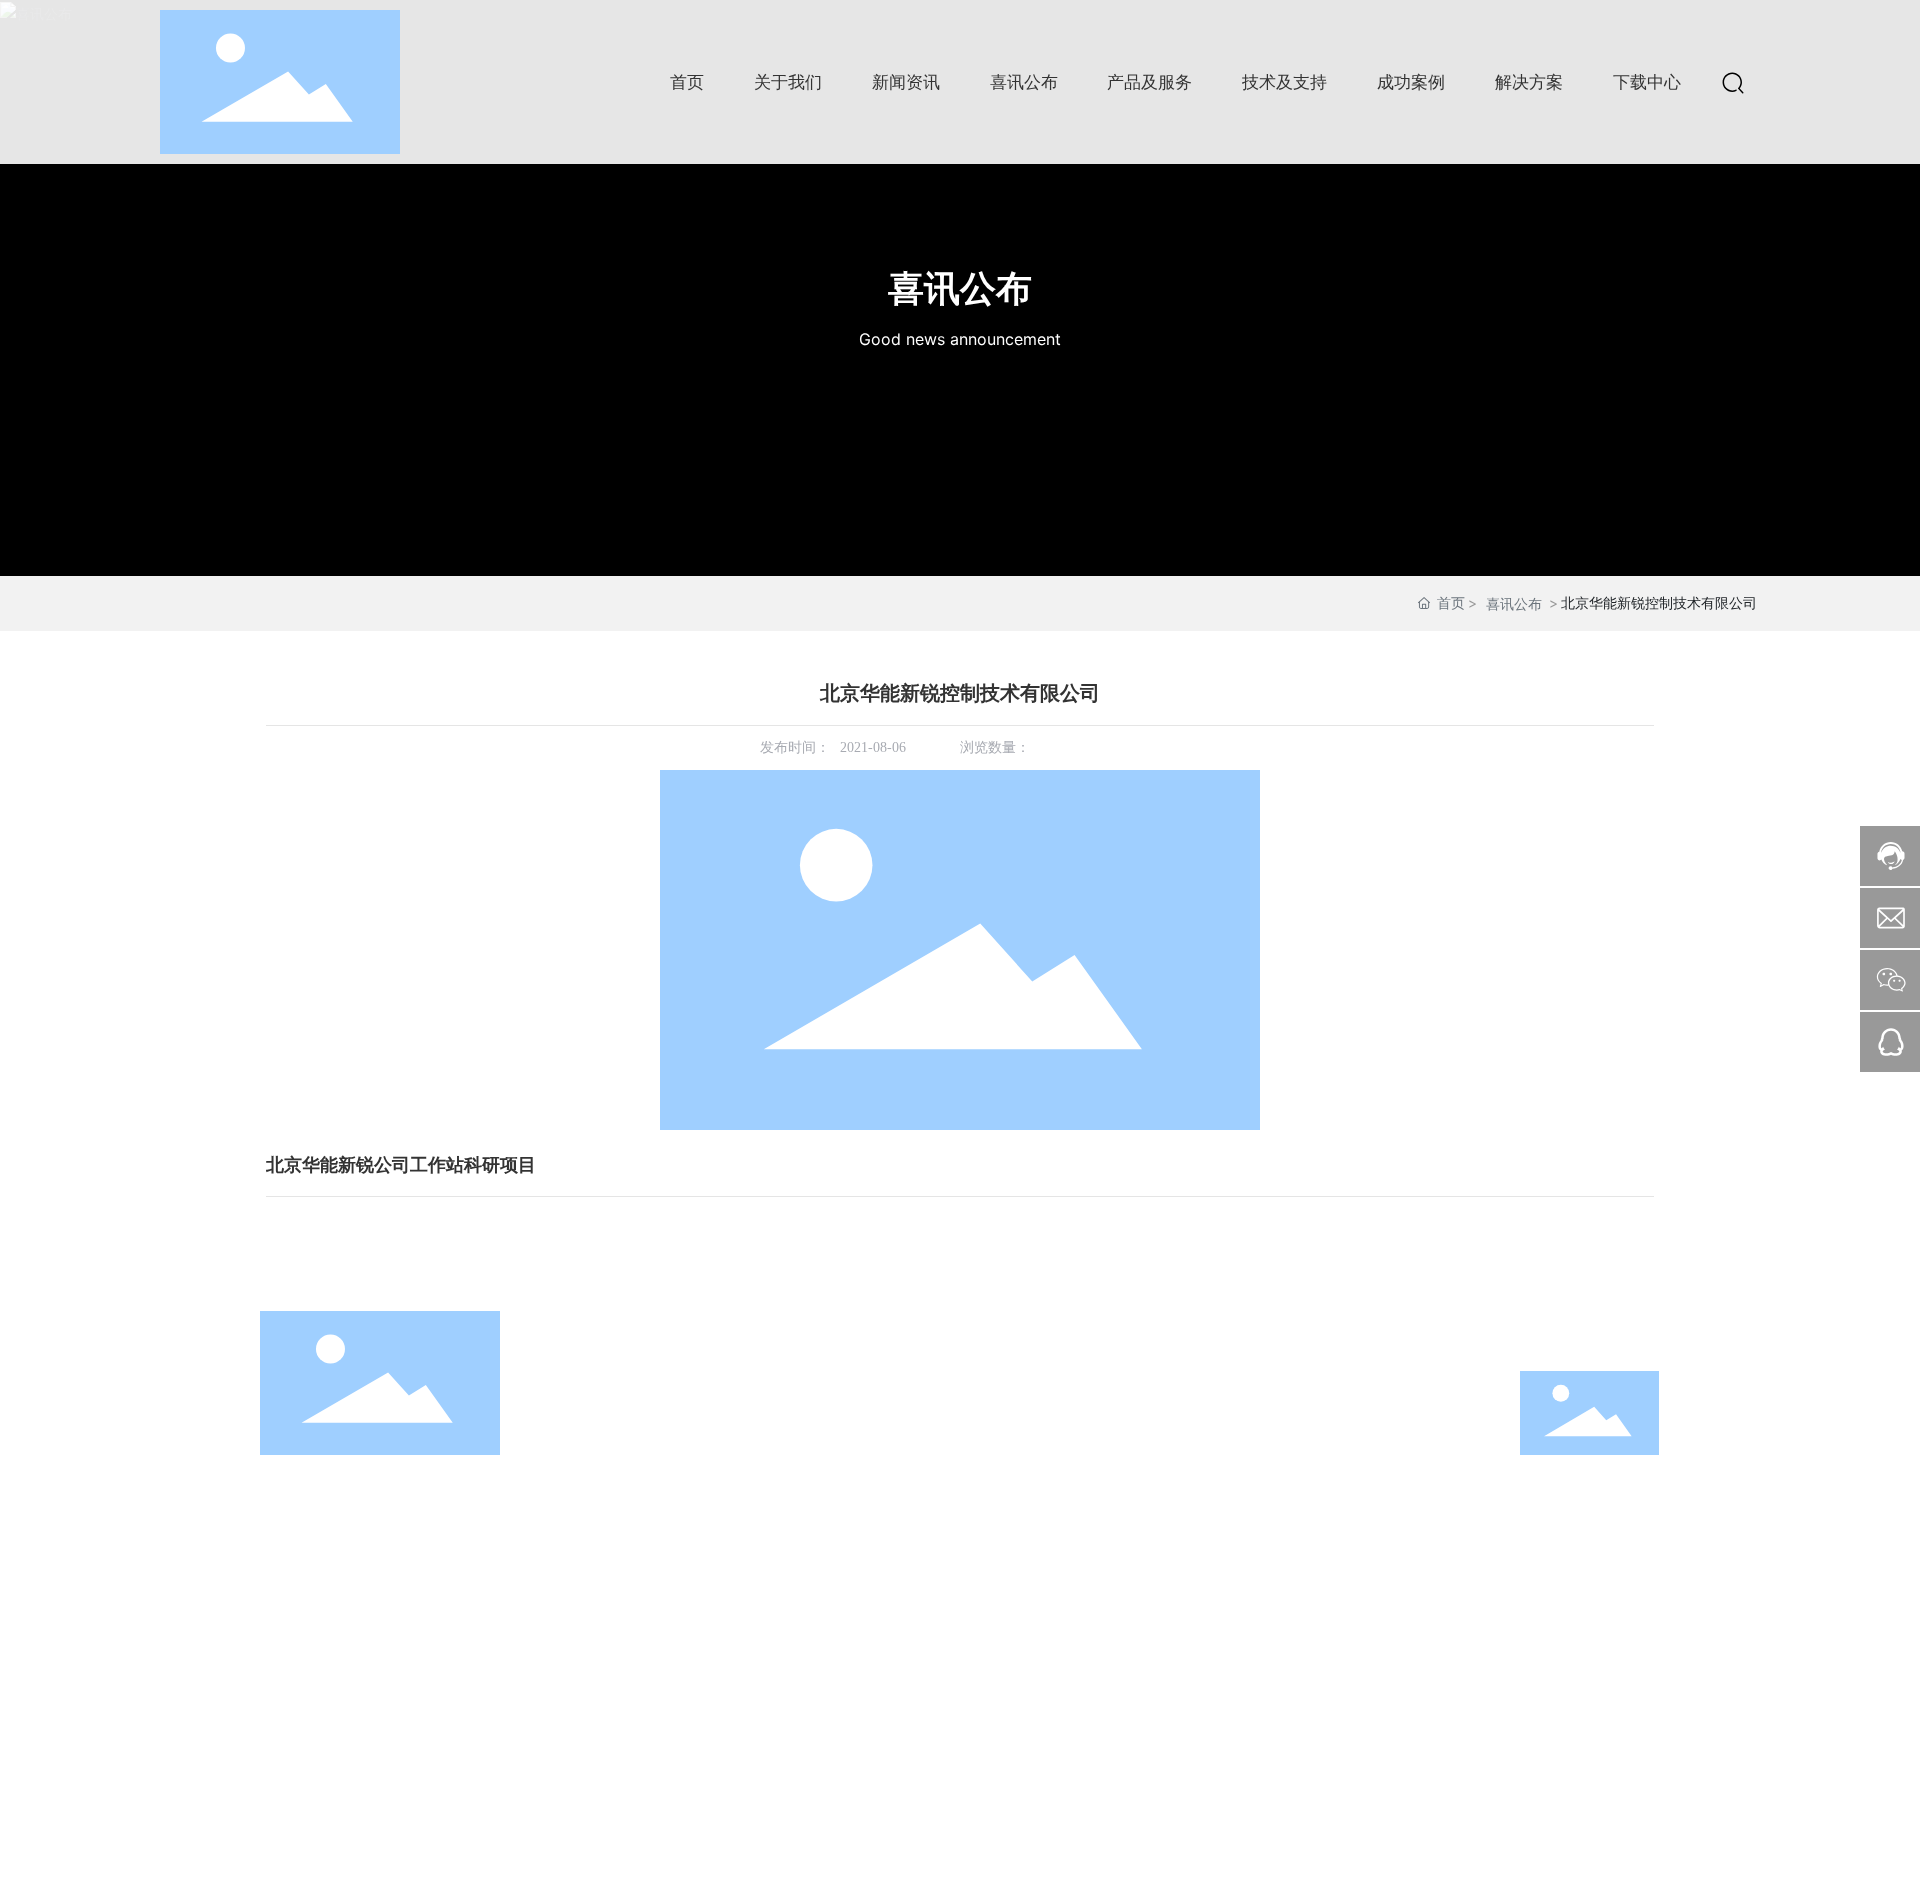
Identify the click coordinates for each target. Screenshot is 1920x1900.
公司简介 (641, 1384)
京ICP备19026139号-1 (621, 1858)
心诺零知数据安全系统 (862, 1384)
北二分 (859, 1858)
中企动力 (806, 1858)
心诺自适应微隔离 (848, 1496)
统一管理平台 (834, 1552)
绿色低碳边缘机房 (848, 1636)
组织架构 (641, 1440)
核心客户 (641, 1580)
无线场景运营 (834, 1692)
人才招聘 (641, 1608)
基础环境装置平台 (848, 1580)
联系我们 (641, 1636)
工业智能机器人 (841, 1664)
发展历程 (641, 1412)
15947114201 (1180, 1524)
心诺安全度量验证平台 (862, 1524)
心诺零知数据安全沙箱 (862, 1412)
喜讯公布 (960, 288)
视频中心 (641, 1524)
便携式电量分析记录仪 (862, 1720)
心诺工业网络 (834, 1468)
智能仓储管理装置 (848, 1608)
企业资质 (641, 1468)
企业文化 (641, 1496)
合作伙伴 (641, 1552)
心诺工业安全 (834, 1440)
